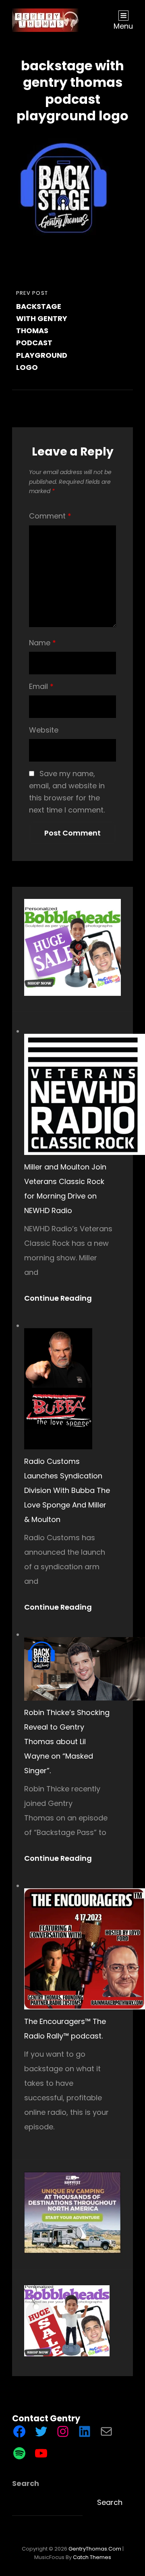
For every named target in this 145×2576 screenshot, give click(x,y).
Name (42, 643)
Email (41, 686)
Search (26, 2483)
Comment (50, 516)
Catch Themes (92, 2557)
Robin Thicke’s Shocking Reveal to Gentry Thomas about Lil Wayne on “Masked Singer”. (67, 1741)
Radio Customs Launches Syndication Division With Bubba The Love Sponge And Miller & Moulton (67, 1490)
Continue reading (62, 1298)
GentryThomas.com (95, 2549)
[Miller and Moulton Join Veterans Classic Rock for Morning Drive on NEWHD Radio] (85, 1094)
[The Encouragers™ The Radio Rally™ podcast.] (85, 1949)
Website (44, 730)
